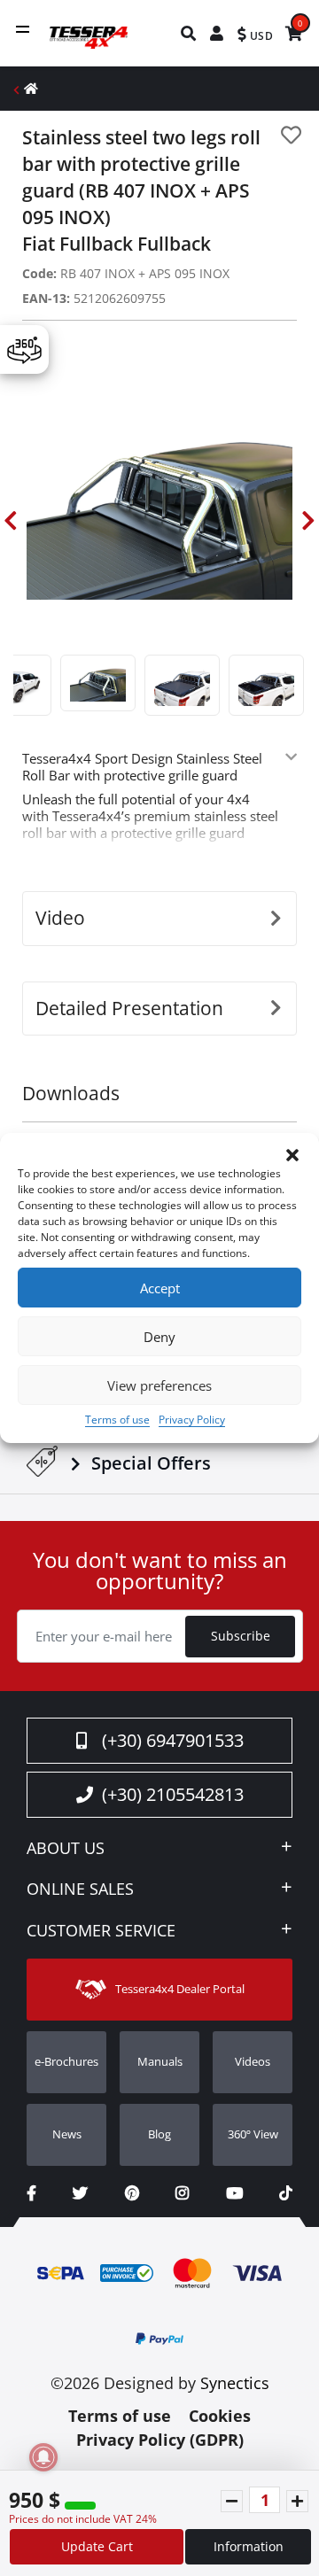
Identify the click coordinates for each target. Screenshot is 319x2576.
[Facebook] (31, 2193)
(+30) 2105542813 (173, 1794)
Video (60, 918)
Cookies (220, 2416)
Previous (11, 521)
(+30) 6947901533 (173, 1740)
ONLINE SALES (80, 1889)
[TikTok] (286, 2193)
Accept (160, 1288)
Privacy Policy (192, 1420)
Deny (159, 1337)
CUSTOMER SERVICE (101, 1931)
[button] (292, 1155)
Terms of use (117, 1420)
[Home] (31, 88)
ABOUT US (66, 1849)
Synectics (235, 2383)
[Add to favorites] (291, 135)
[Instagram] (182, 2193)
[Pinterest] (132, 2193)
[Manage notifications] (43, 2457)
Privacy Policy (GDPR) (160, 2440)
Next (308, 521)
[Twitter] (80, 2193)
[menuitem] (189, 33)
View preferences (159, 1385)
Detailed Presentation (129, 1008)
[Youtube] (234, 2193)
